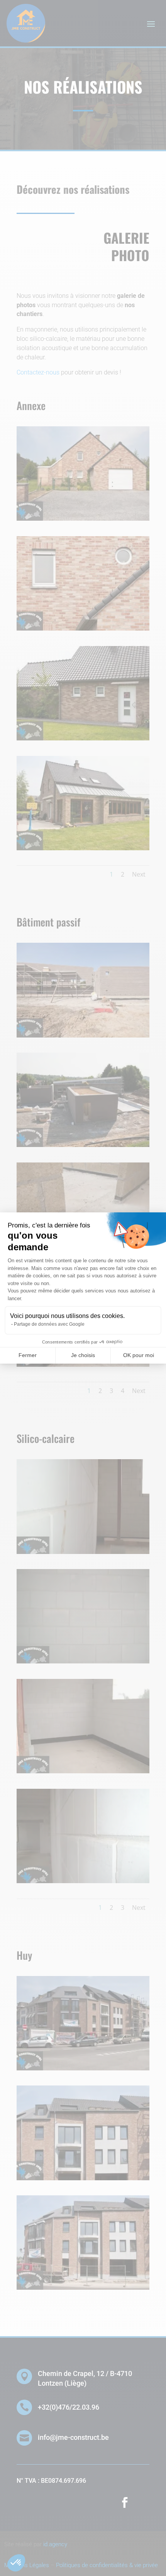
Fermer (28, 1355)
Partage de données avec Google (49, 1324)
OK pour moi (139, 1355)
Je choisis (83, 1355)
